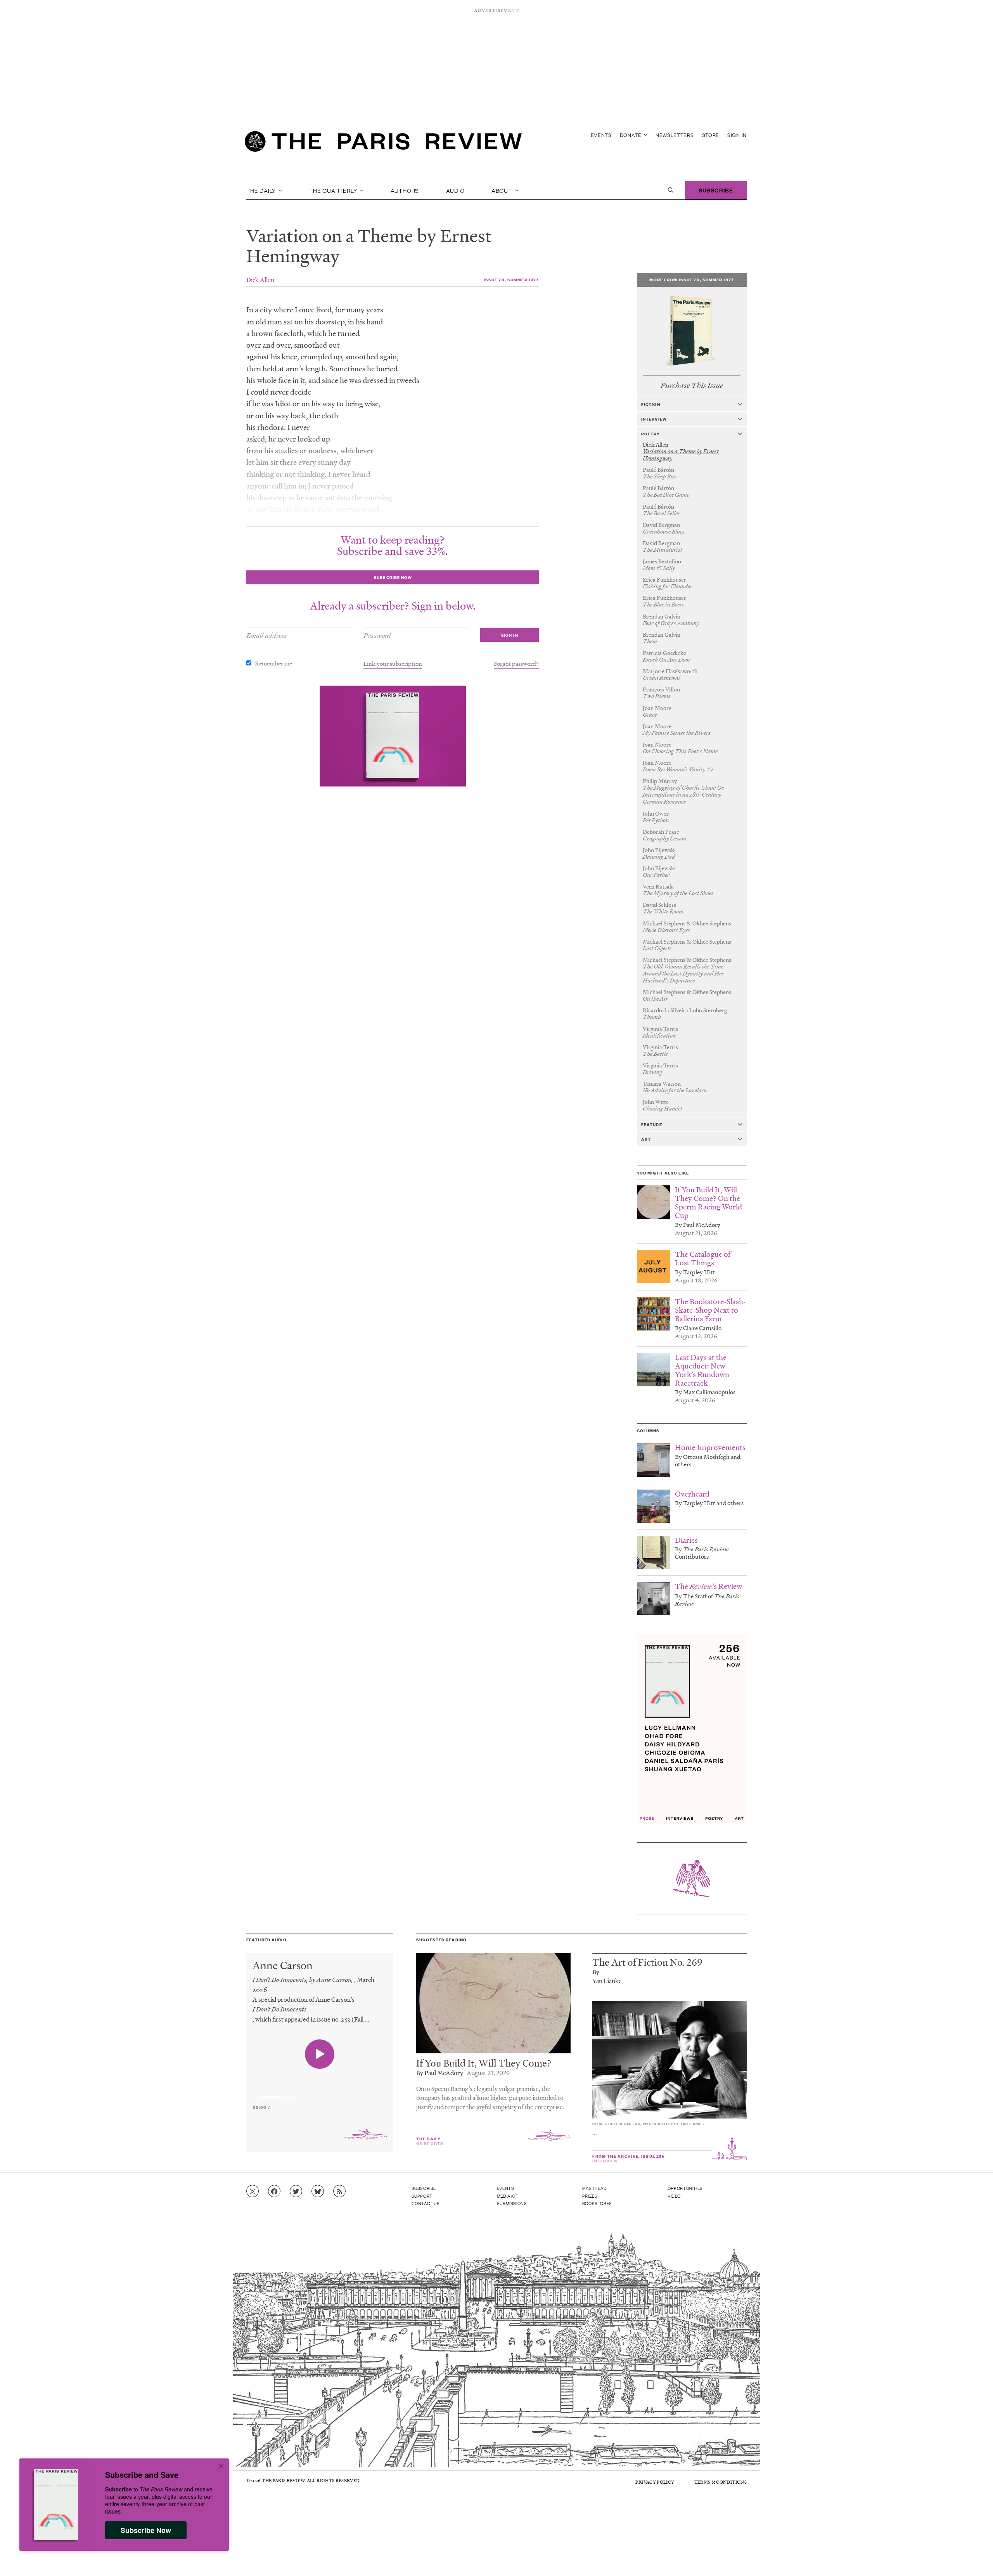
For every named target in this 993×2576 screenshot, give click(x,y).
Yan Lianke (607, 1981)
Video (674, 2196)
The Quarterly (334, 190)
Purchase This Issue (692, 385)
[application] (320, 2092)
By (596, 1972)
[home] (383, 144)
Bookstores (597, 2203)
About (503, 190)
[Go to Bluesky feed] (318, 2191)
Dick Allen (260, 280)
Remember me (273, 663)
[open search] (671, 190)
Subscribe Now (146, 2530)
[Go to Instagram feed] (253, 2191)
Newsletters (675, 135)
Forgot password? (516, 663)
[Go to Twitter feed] (296, 2191)
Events (601, 135)
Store (711, 135)
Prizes (590, 2196)
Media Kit (508, 2196)
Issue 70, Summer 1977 (511, 280)
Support (422, 2196)
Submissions (512, 2203)
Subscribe (716, 190)
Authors (405, 190)
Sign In (737, 135)
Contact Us (426, 2203)
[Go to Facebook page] (274, 2191)
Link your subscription (393, 663)
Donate (631, 135)
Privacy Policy (655, 2482)
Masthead (595, 2188)
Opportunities (685, 2188)
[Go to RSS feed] (339, 2191)
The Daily (262, 190)
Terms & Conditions (721, 2482)
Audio (455, 190)
